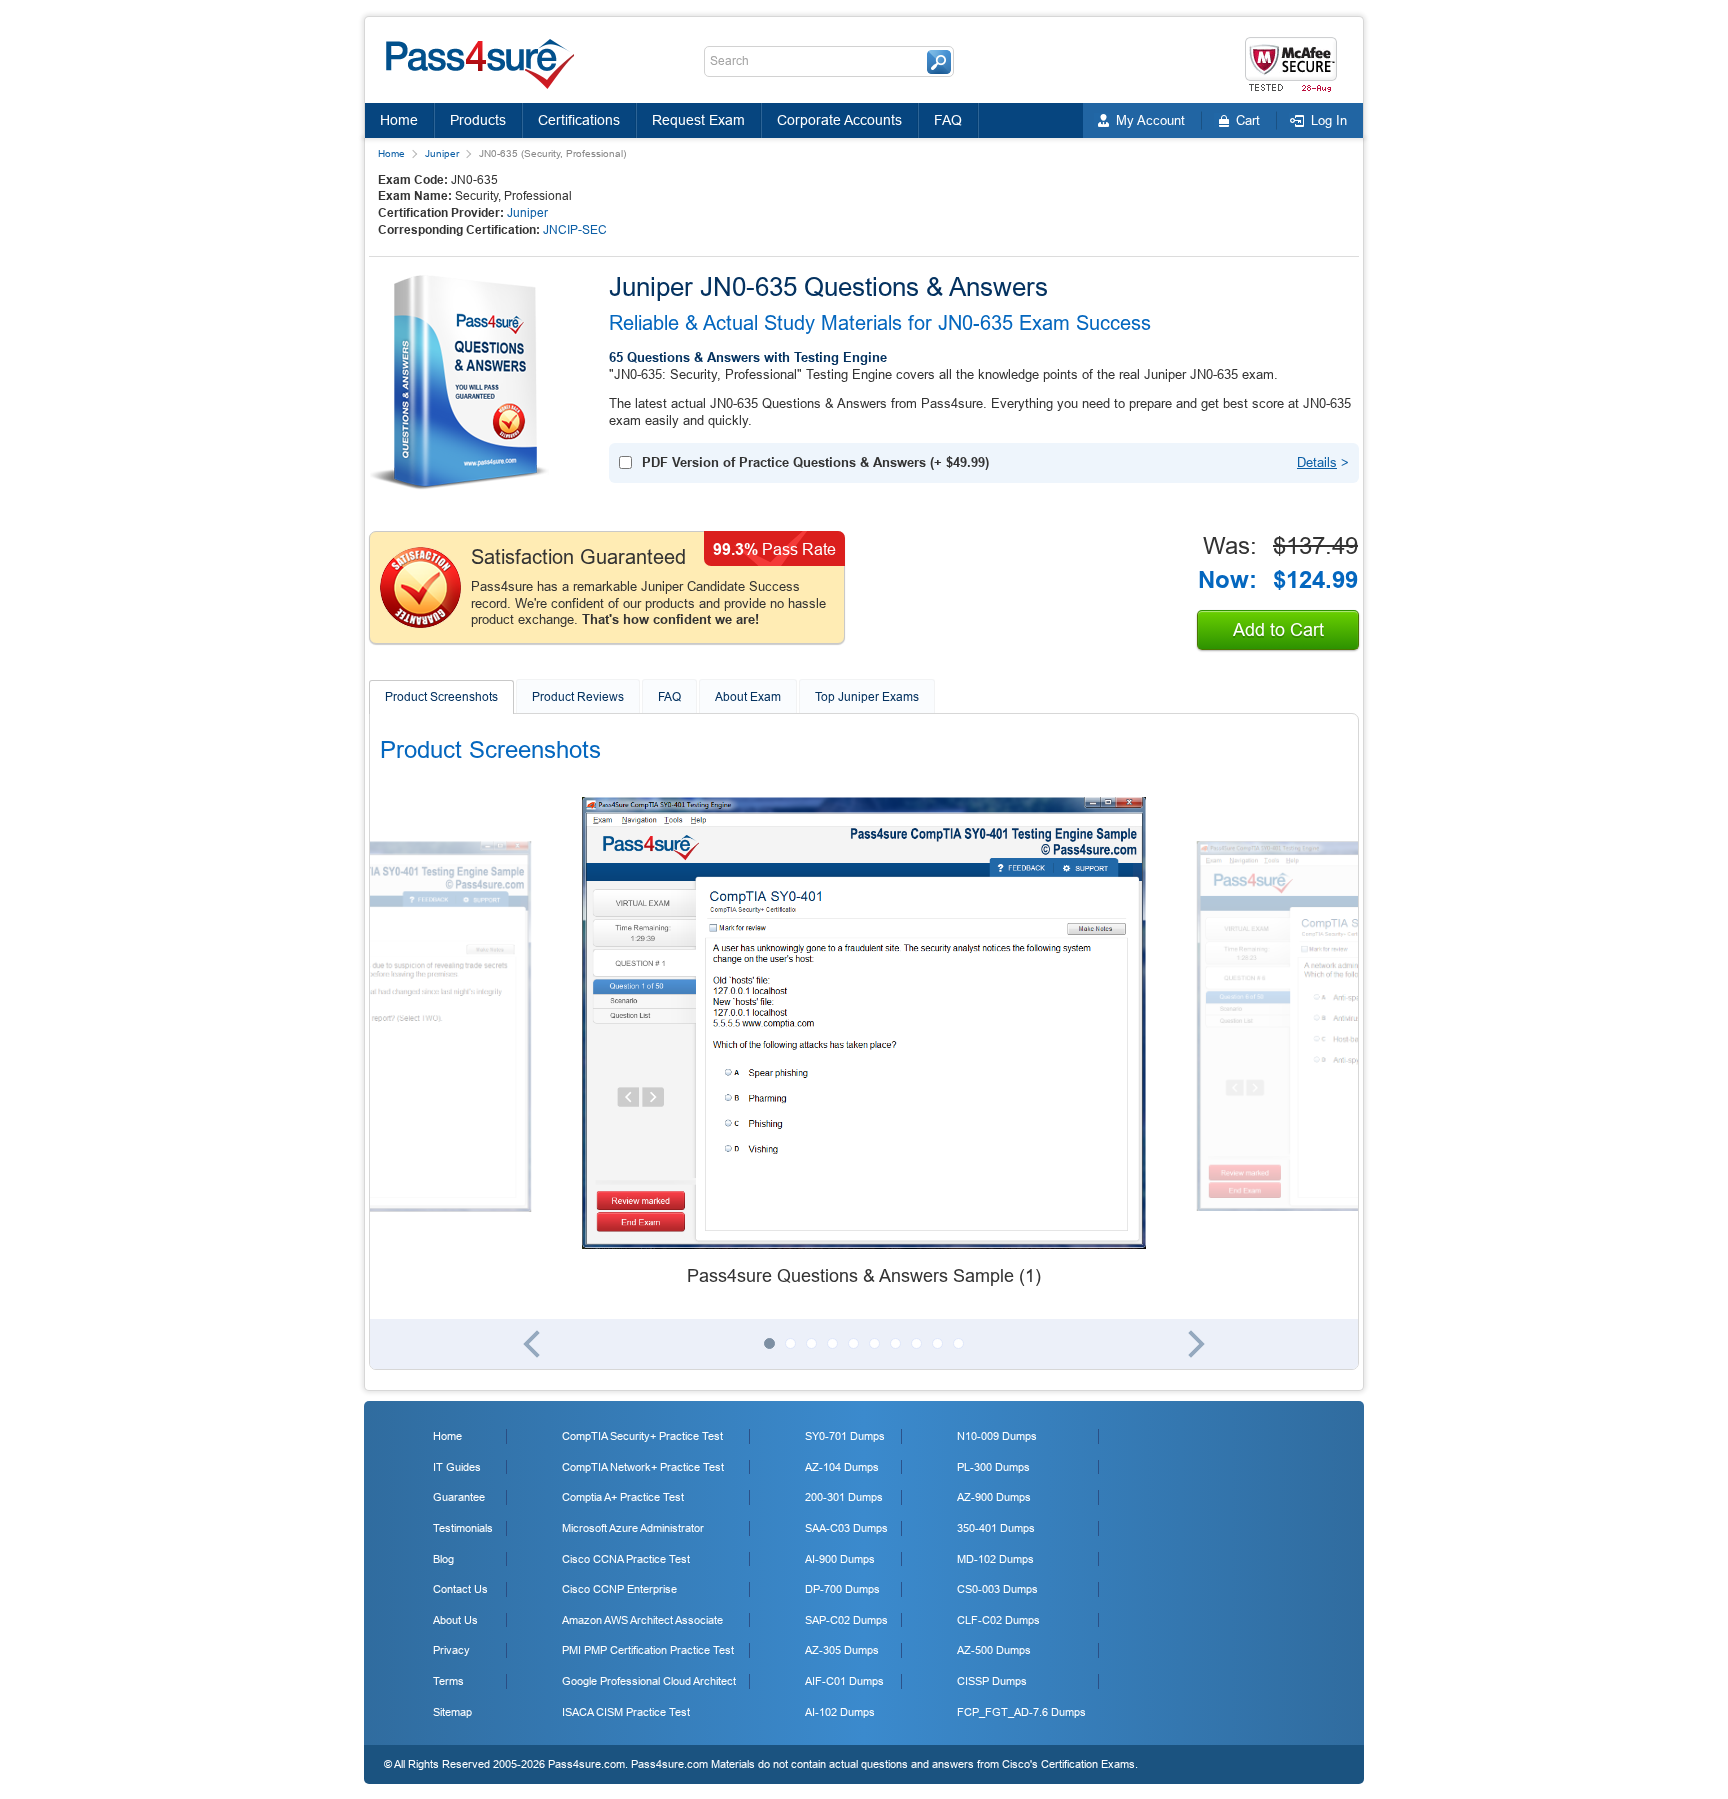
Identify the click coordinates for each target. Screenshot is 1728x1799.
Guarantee (459, 1497)
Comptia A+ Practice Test (623, 1497)
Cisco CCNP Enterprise (619, 1589)
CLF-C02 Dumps (998, 1620)
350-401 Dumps (996, 1528)
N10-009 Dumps (997, 1436)
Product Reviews (578, 697)
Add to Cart (1278, 630)
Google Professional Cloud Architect (649, 1681)
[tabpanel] (864, 1043)
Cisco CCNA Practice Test (626, 1559)
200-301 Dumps (844, 1497)
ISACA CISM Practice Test (626, 1712)
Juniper (442, 153)
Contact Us (460, 1589)
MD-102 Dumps (995, 1559)
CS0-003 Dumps (997, 1589)
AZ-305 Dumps (842, 1650)
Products (478, 120)
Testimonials (463, 1528)
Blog (443, 1559)
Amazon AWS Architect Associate (642, 1620)
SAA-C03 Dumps (846, 1528)
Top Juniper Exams (867, 697)
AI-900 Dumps (840, 1559)
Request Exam (698, 120)
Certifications (579, 120)
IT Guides (457, 1467)
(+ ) (815, 462)
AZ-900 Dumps (994, 1497)
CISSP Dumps (992, 1681)
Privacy (451, 1650)
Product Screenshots (441, 697)
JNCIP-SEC (575, 230)
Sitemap (452, 1712)
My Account (1150, 120)
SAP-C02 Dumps (846, 1620)
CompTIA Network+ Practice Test (643, 1467)
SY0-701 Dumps (845, 1436)
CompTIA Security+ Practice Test (642, 1436)
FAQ (948, 120)
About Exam (748, 697)
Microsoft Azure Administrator (633, 1528)
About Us (455, 1620)
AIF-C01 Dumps (844, 1681)
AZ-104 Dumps (842, 1467)
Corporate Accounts (839, 120)
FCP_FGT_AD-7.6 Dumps (1021, 1712)
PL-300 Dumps (993, 1467)
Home (399, 120)
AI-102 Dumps (840, 1712)
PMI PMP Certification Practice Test (648, 1650)
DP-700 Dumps (842, 1589)
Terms (448, 1681)
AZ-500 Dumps (994, 1650)
